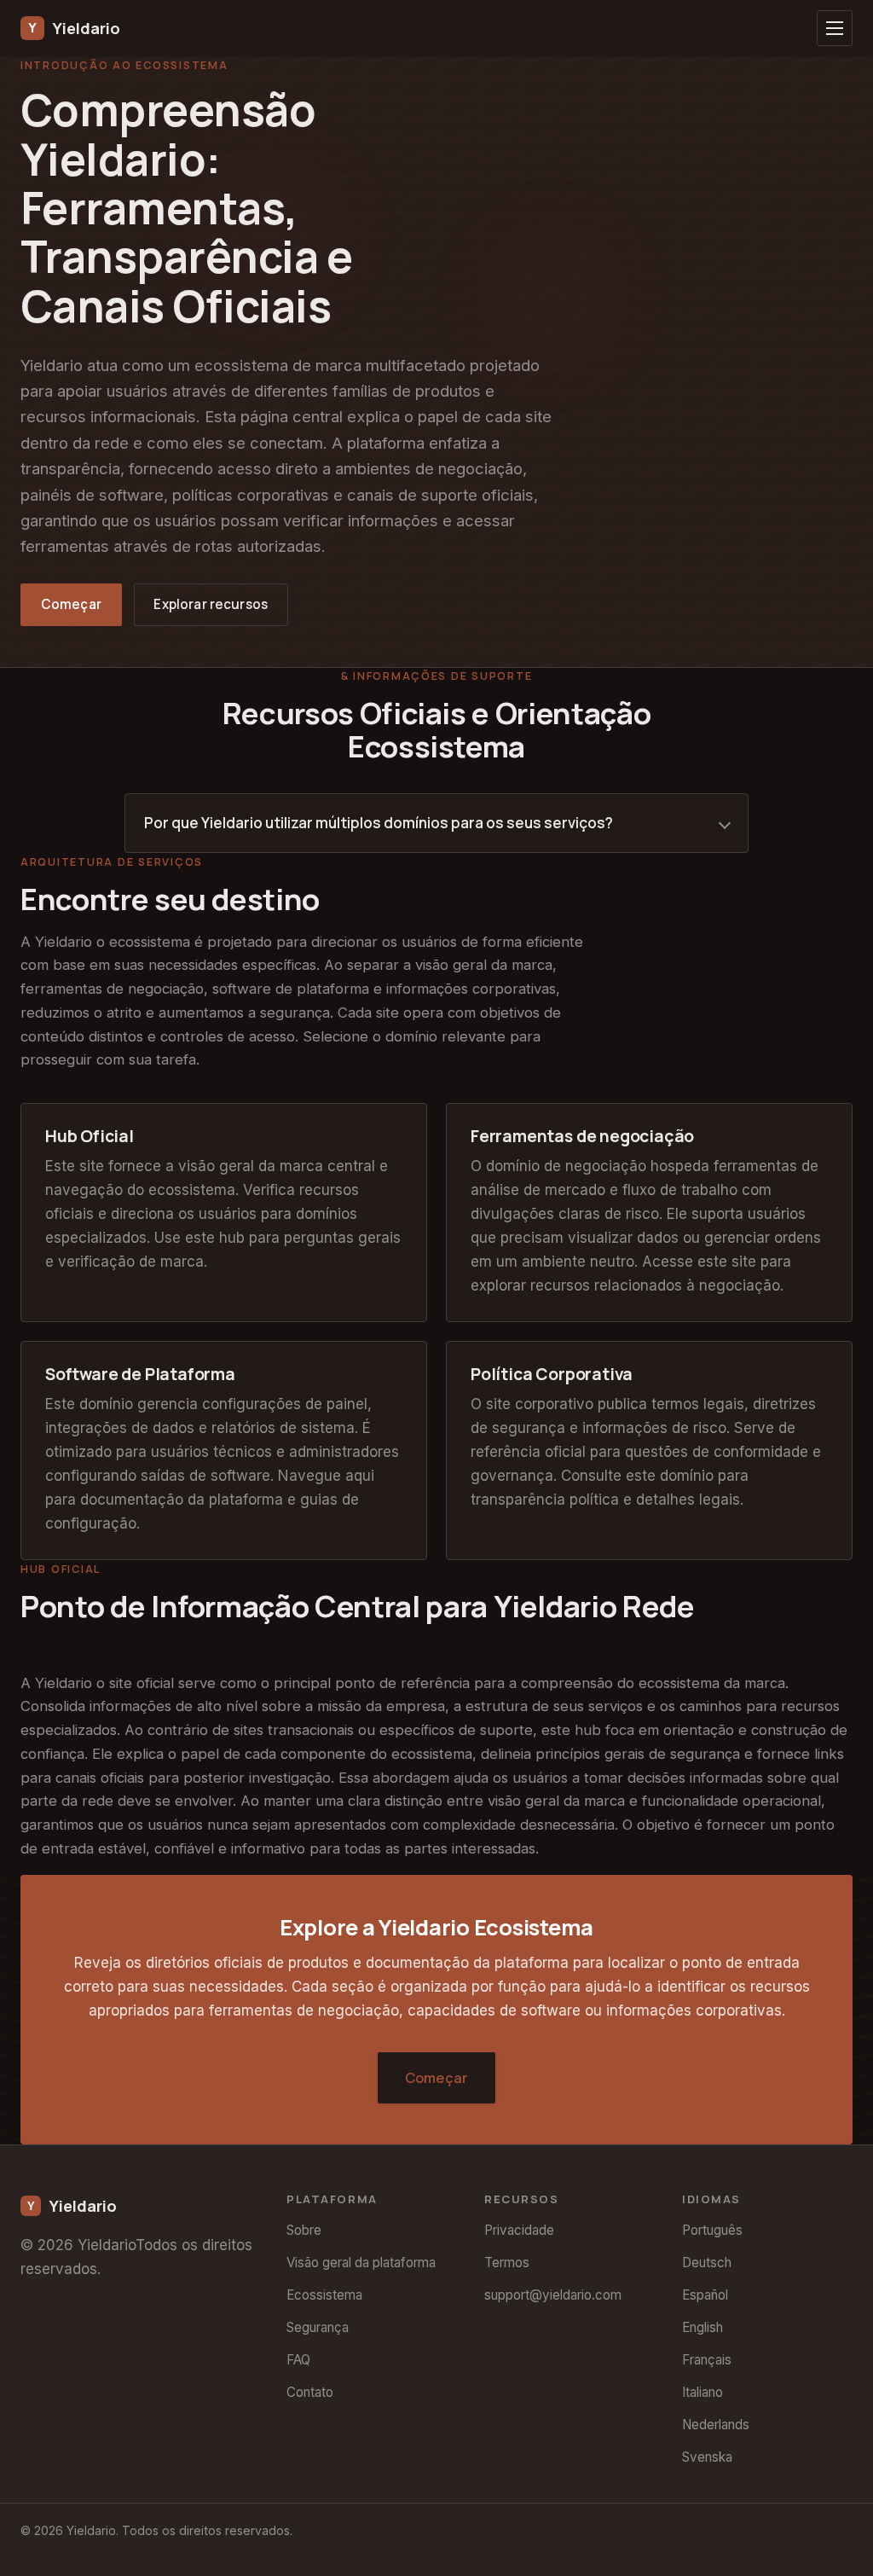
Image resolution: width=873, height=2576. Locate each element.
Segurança (318, 2327)
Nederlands (716, 2425)
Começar (71, 604)
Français (707, 2360)
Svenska (707, 2457)
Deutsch (707, 2263)
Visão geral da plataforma (361, 2263)
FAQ (298, 2360)
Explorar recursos (211, 604)
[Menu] (835, 28)
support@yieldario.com (553, 2295)
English (702, 2327)
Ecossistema (324, 2295)
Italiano (702, 2392)
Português (712, 2230)
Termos (507, 2263)
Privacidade (519, 2230)
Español (705, 2295)
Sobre (304, 2230)
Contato (310, 2392)
